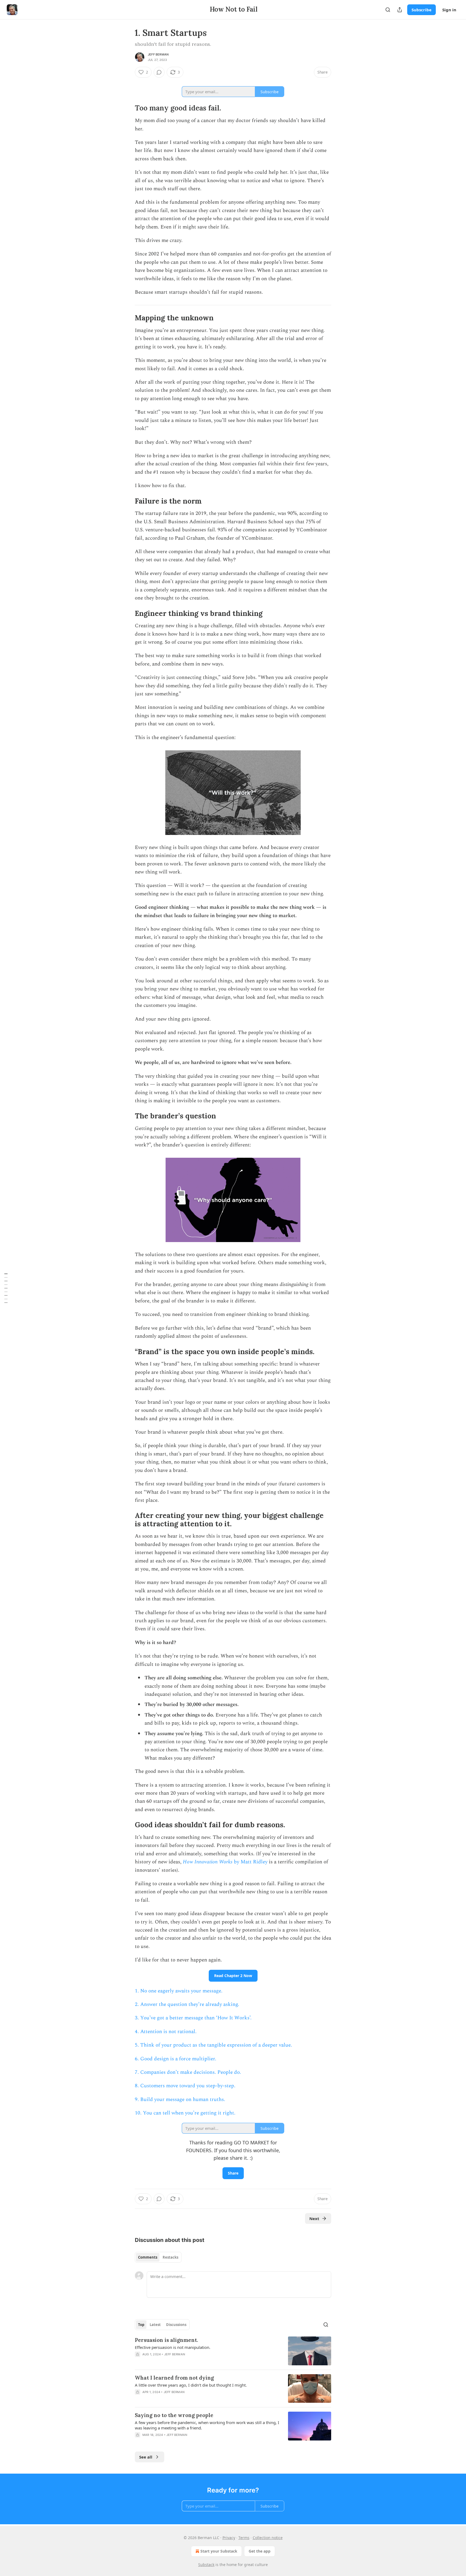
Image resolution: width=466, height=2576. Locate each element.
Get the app (260, 2551)
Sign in (449, 10)
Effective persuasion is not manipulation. (173, 2347)
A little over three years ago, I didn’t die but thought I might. (191, 2385)
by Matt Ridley (250, 1862)
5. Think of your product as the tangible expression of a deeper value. (213, 2045)
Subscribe (422, 10)
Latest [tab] (155, 2325)
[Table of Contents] (6, 1288)
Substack (206, 2565)
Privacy (229, 2538)
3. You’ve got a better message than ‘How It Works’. (193, 2018)
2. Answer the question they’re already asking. (187, 2004)
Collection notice (268, 2538)
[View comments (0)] (159, 72)
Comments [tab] (148, 2257)
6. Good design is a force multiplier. (176, 2059)
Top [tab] (141, 2325)
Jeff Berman (158, 54)
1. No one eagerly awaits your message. (179, 1991)
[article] (233, 2351)
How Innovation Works (208, 1862)
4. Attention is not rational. (166, 2032)
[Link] (127, 82)
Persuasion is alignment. (166, 2340)
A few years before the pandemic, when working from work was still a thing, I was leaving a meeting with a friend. (207, 2425)
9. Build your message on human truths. (181, 2100)
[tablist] (158, 2257)
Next (314, 2218)
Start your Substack (219, 2551)
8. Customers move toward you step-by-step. (185, 2086)
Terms (244, 2538)
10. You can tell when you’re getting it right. (185, 2113)
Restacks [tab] (170, 2257)
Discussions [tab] (176, 2325)
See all (146, 2457)
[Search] (388, 10)
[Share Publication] (400, 10)
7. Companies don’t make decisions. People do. (188, 2072)
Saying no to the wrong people (174, 2415)
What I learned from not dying (174, 2378)
